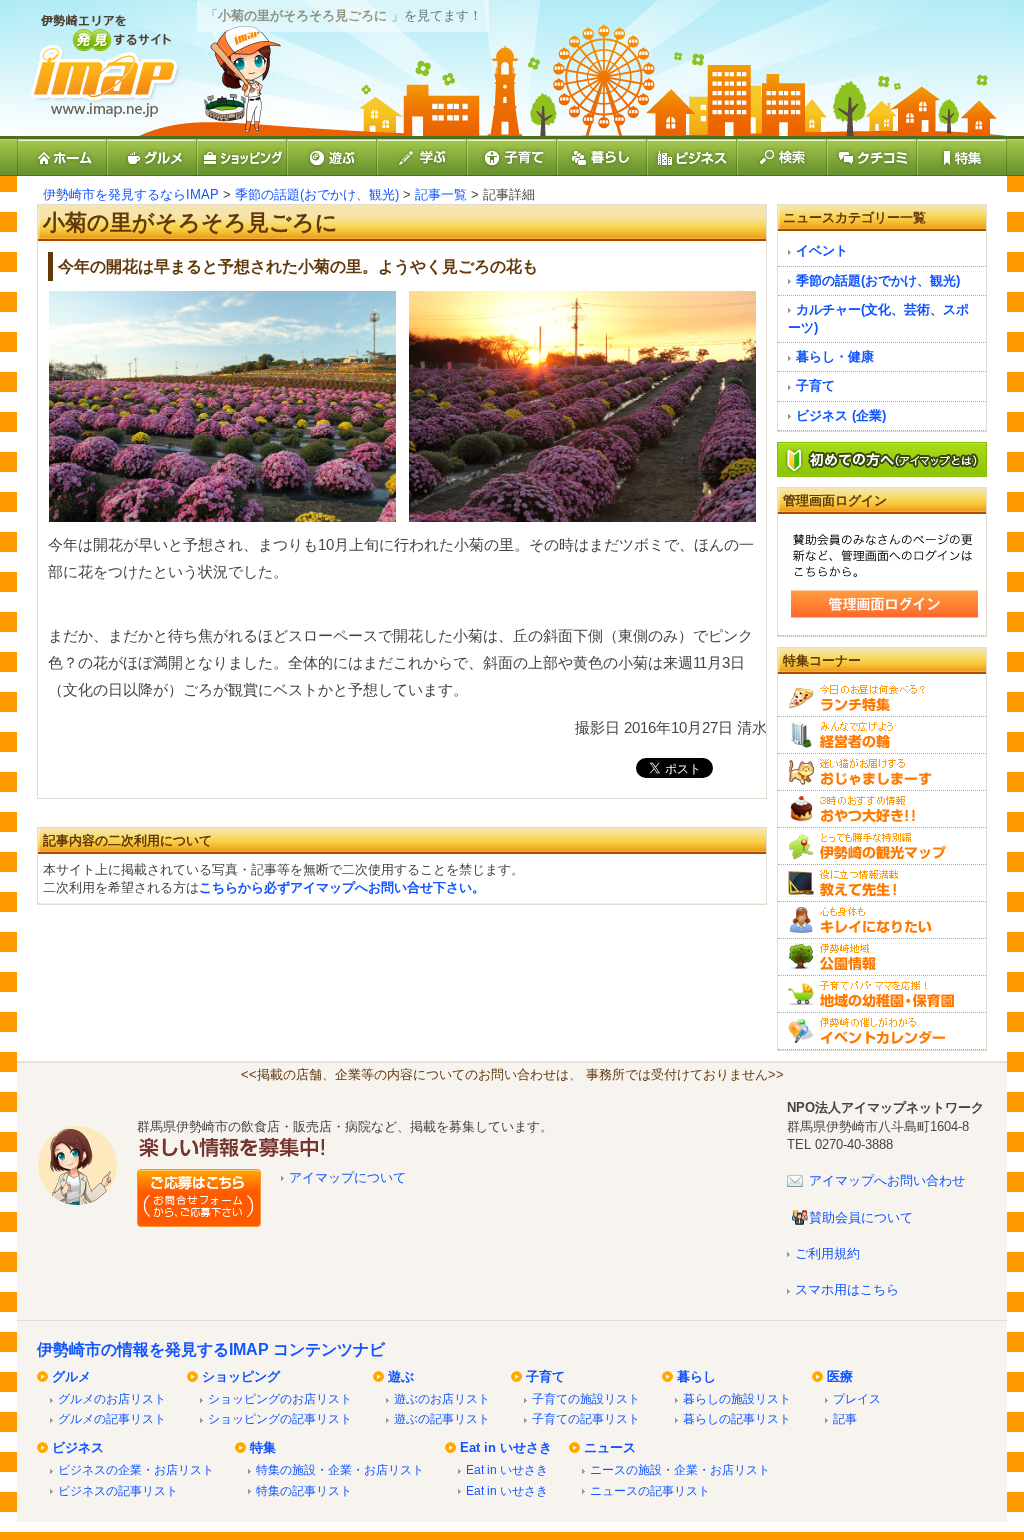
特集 (263, 1447)
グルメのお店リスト (112, 1398)
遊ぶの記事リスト (442, 1418)
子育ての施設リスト (586, 1398)
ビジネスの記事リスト (118, 1490)
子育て (815, 385)
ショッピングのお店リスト (280, 1398)
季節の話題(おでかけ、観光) (317, 194)
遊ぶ (401, 1376)
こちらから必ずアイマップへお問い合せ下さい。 (342, 887)
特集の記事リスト (304, 1490)
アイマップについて (347, 1177)
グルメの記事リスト (112, 1418)
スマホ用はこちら (847, 1289)
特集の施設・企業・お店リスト (340, 1469)
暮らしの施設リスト (737, 1398)
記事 (845, 1418)
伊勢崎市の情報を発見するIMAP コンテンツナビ (211, 1349)
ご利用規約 (827, 1253)
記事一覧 (441, 194)
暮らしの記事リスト (737, 1418)
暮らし (696, 1376)
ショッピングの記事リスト (280, 1418)
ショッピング (241, 1376)
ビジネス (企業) (841, 415)
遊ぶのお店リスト (442, 1398)
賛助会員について (861, 1217)
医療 (840, 1376)
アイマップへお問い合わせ (887, 1180)
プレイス (857, 1398)
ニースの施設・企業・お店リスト (680, 1469)
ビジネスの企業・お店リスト (136, 1469)
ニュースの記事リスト (650, 1490)
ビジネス (78, 1447)
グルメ (71, 1376)
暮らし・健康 (835, 356)
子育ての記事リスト (586, 1418)
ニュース (610, 1447)
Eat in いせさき (506, 1447)
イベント (822, 250)
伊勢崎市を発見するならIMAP (131, 194)
